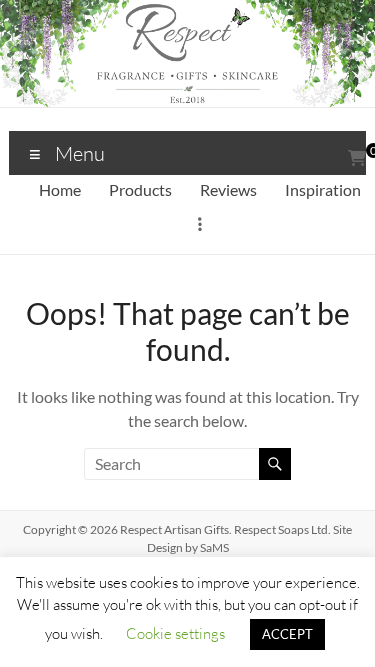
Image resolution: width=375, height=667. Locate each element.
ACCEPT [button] (287, 634)
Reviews (228, 189)
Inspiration (323, 189)
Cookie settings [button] (175, 633)
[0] (357, 158)
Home (60, 189)
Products (140, 189)
